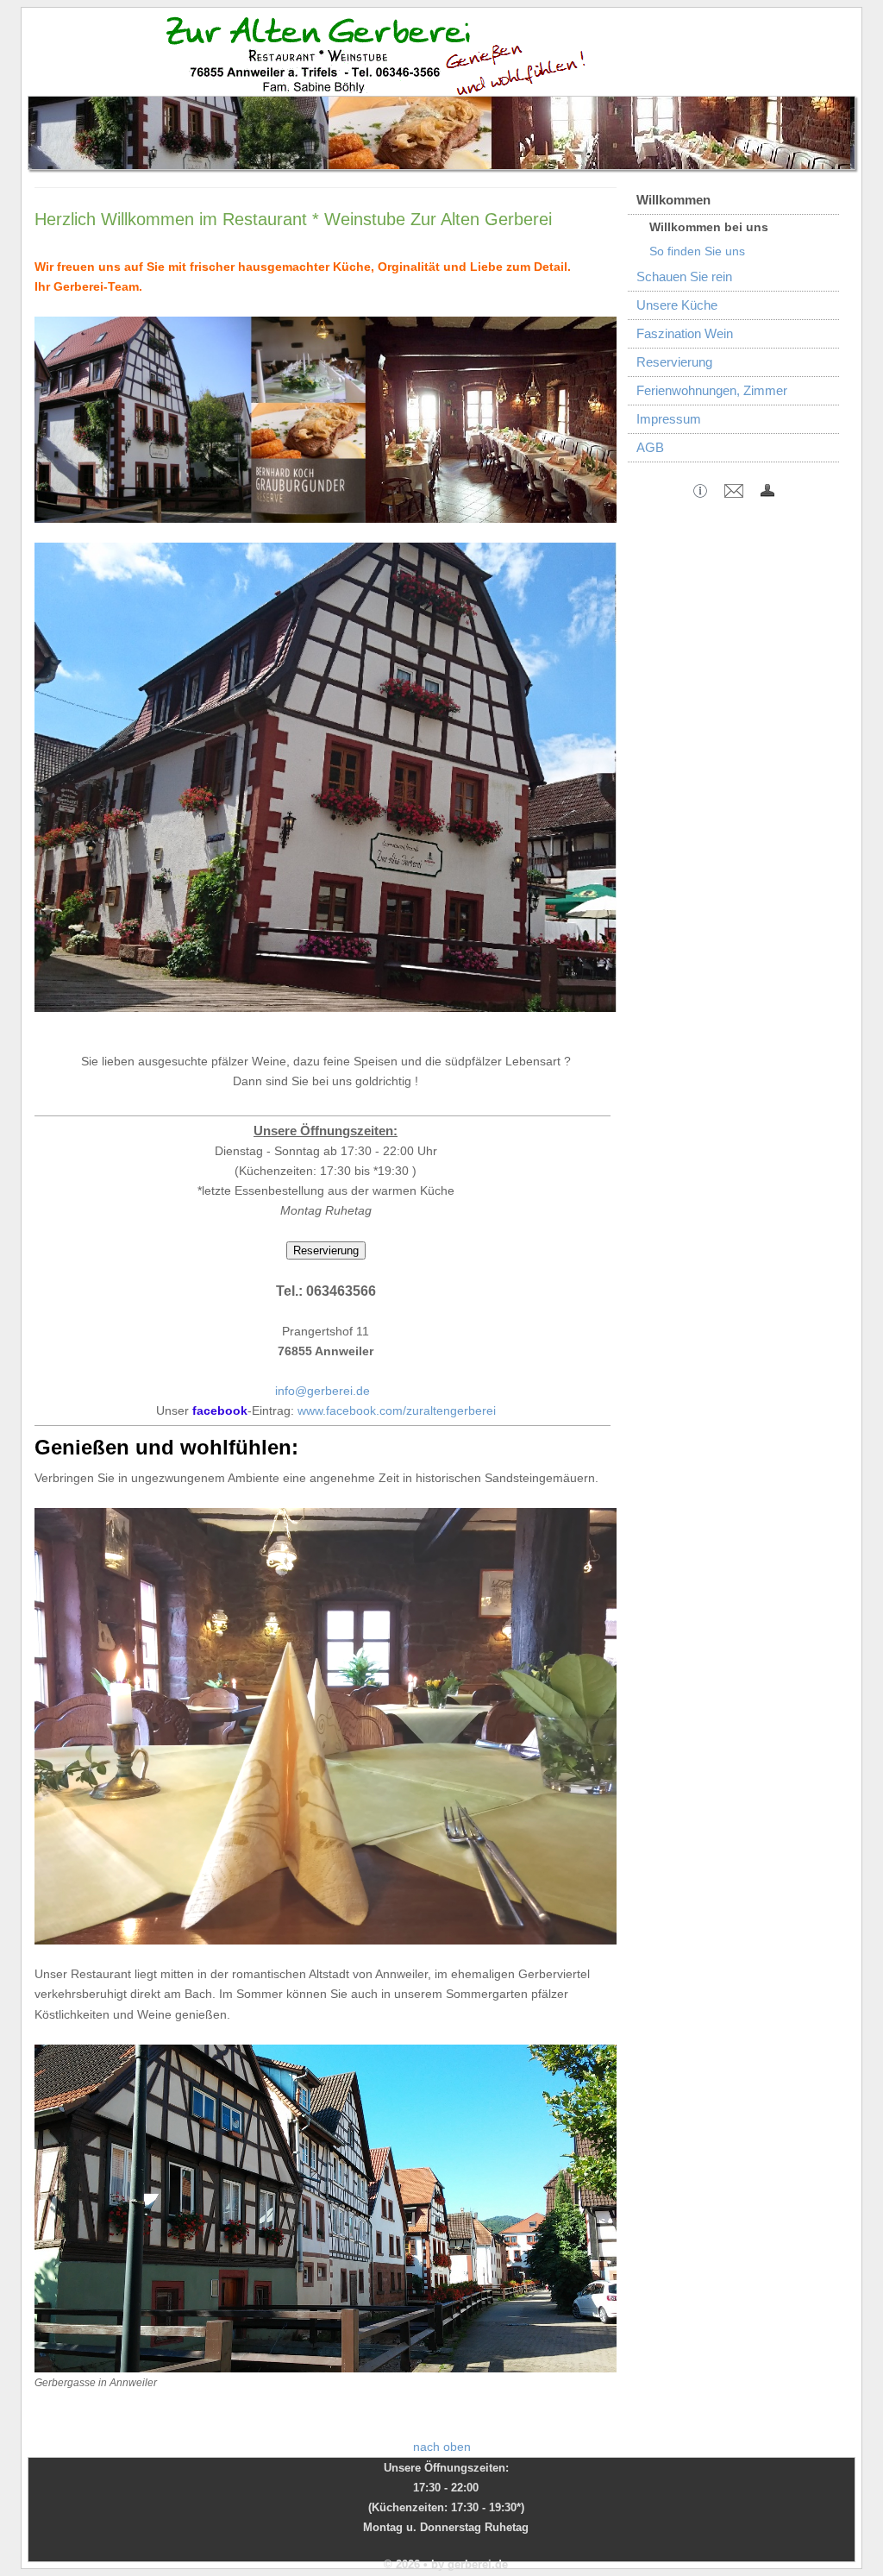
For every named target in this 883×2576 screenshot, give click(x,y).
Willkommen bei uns (709, 227)
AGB (650, 447)
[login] (767, 493)
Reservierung (674, 362)
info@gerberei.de (323, 1391)
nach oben (442, 2447)
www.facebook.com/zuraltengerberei (397, 1411)
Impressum (669, 419)
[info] (700, 493)
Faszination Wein (685, 333)
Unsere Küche (677, 305)
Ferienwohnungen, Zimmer (712, 390)
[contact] (734, 493)
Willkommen (673, 200)
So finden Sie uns (697, 251)
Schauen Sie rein (684, 276)
